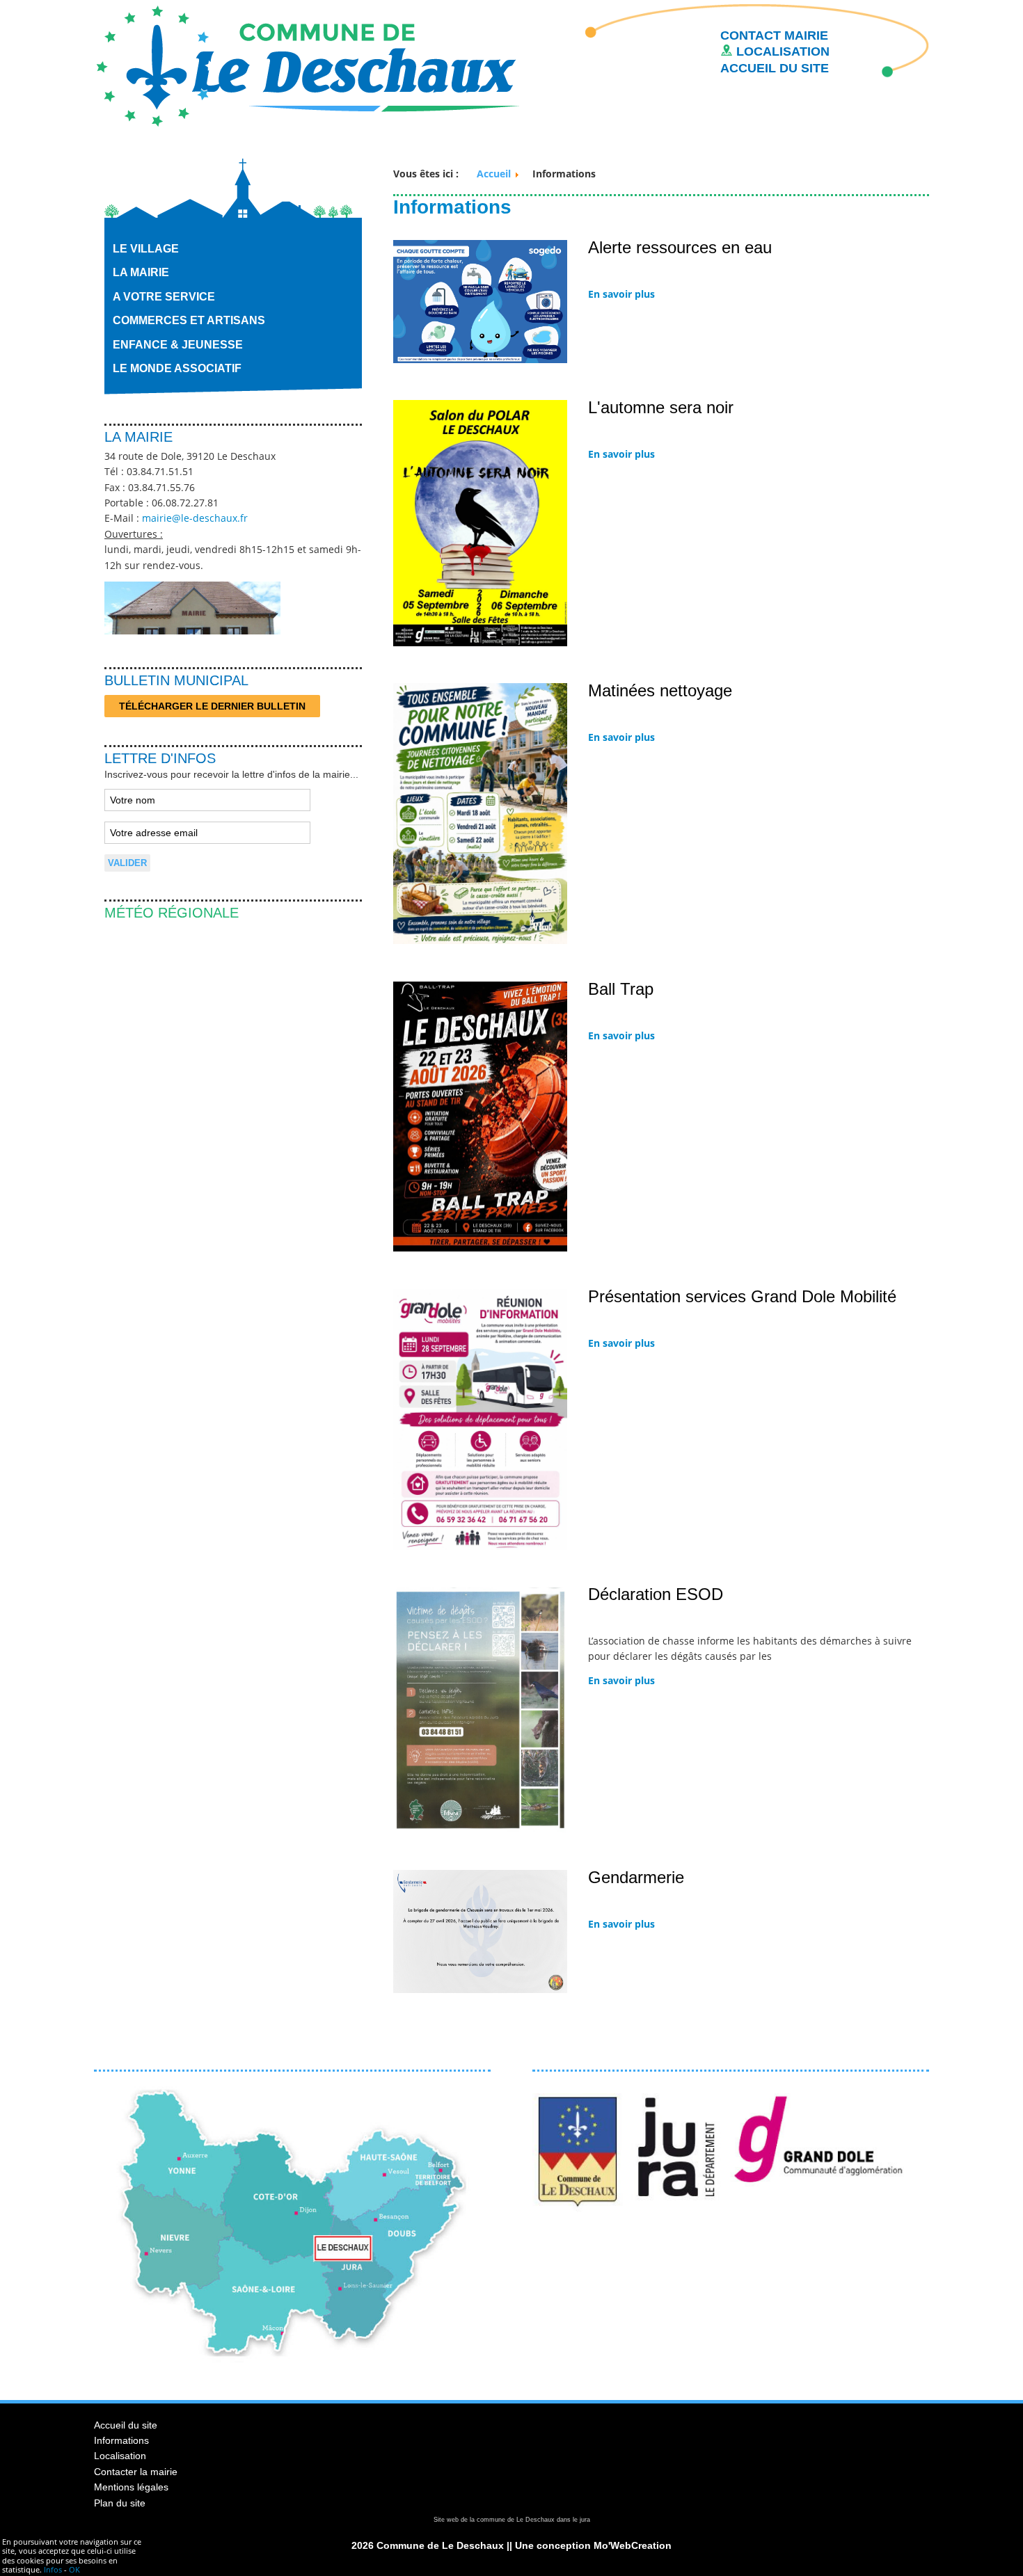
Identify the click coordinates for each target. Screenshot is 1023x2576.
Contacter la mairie (136, 2472)
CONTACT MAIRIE (774, 35)
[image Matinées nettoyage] (480, 941)
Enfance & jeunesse (178, 345)
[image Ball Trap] (480, 1248)
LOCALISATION (781, 51)
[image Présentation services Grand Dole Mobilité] (480, 1546)
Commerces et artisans (189, 320)
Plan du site (120, 2503)
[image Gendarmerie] (480, 1990)
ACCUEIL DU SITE (775, 68)
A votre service (164, 297)
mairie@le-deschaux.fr (195, 518)
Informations (121, 2440)
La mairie (141, 272)
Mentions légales (131, 2487)
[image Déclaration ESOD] (480, 1830)
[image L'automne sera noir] (480, 643)
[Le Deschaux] (308, 65)
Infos (53, 2569)
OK (74, 2569)
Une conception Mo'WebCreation (593, 2545)
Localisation (120, 2456)
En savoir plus (621, 294)
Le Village (146, 249)
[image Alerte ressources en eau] (480, 360)
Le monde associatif (177, 368)
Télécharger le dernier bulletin (212, 706)
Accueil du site (126, 2425)
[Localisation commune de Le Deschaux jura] (292, 2360)
